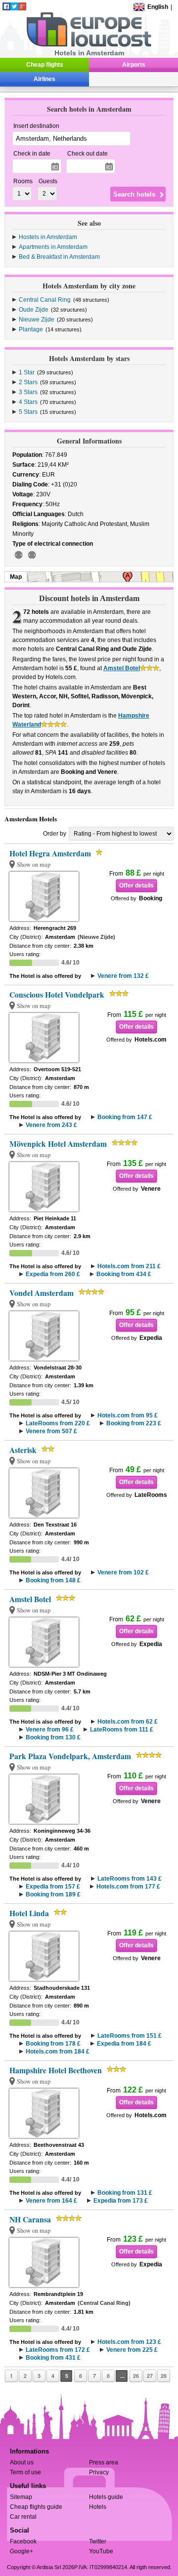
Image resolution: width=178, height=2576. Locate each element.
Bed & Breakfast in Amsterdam (59, 257)
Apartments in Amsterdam (53, 247)
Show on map (34, 865)
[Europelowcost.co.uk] (89, 45)
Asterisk (23, 1450)
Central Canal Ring (45, 300)
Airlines (44, 79)
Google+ (22, 2551)
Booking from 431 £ (53, 2358)
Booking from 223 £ (134, 1423)
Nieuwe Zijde (37, 320)
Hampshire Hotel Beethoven (56, 2070)
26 (136, 2376)
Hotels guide (106, 2497)
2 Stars (28, 382)
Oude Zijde (34, 310)
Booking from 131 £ (125, 2193)
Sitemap (21, 2497)
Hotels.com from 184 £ (58, 2052)
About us (22, 2462)
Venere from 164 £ (51, 2201)
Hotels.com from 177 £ (128, 1887)
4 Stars (28, 402)
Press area (104, 2462)
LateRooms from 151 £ (130, 2036)
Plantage (31, 329)
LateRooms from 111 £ (122, 1730)
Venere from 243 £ (51, 1125)
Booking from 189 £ (53, 1894)
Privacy (99, 2472)
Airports (134, 65)
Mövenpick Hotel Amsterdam (58, 1144)
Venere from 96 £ (50, 1730)
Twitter (98, 2541)
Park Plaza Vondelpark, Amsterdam (70, 1756)
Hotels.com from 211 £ (129, 1266)
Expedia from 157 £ (53, 1887)
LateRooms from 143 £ (130, 1879)
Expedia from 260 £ (53, 1274)
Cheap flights (45, 65)
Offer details (136, 885)
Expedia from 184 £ (124, 2044)
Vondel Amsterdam (42, 1293)
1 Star (27, 372)
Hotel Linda (29, 1913)
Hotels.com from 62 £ (128, 1722)
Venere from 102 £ (123, 1572)
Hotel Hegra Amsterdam (50, 853)
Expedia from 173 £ (121, 2201)
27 (150, 2376)
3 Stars (28, 392)
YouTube (101, 2551)
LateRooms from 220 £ (58, 1423)
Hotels (98, 2507)
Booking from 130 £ (53, 1737)
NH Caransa (30, 2219)
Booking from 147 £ (125, 1117)
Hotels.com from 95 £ (128, 1415)
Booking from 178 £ (53, 2044)
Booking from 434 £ (124, 1274)
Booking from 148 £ (53, 1580)
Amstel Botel (122, 668)
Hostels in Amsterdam (48, 237)
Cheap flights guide (36, 2507)
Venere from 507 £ (51, 1431)
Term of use (25, 2472)
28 (164, 2376)
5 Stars (28, 412)
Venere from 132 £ (123, 976)
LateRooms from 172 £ (58, 2350)
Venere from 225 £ (132, 2350)
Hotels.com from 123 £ (129, 2342)
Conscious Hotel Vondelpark (57, 995)
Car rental (23, 2517)
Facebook (23, 2541)
